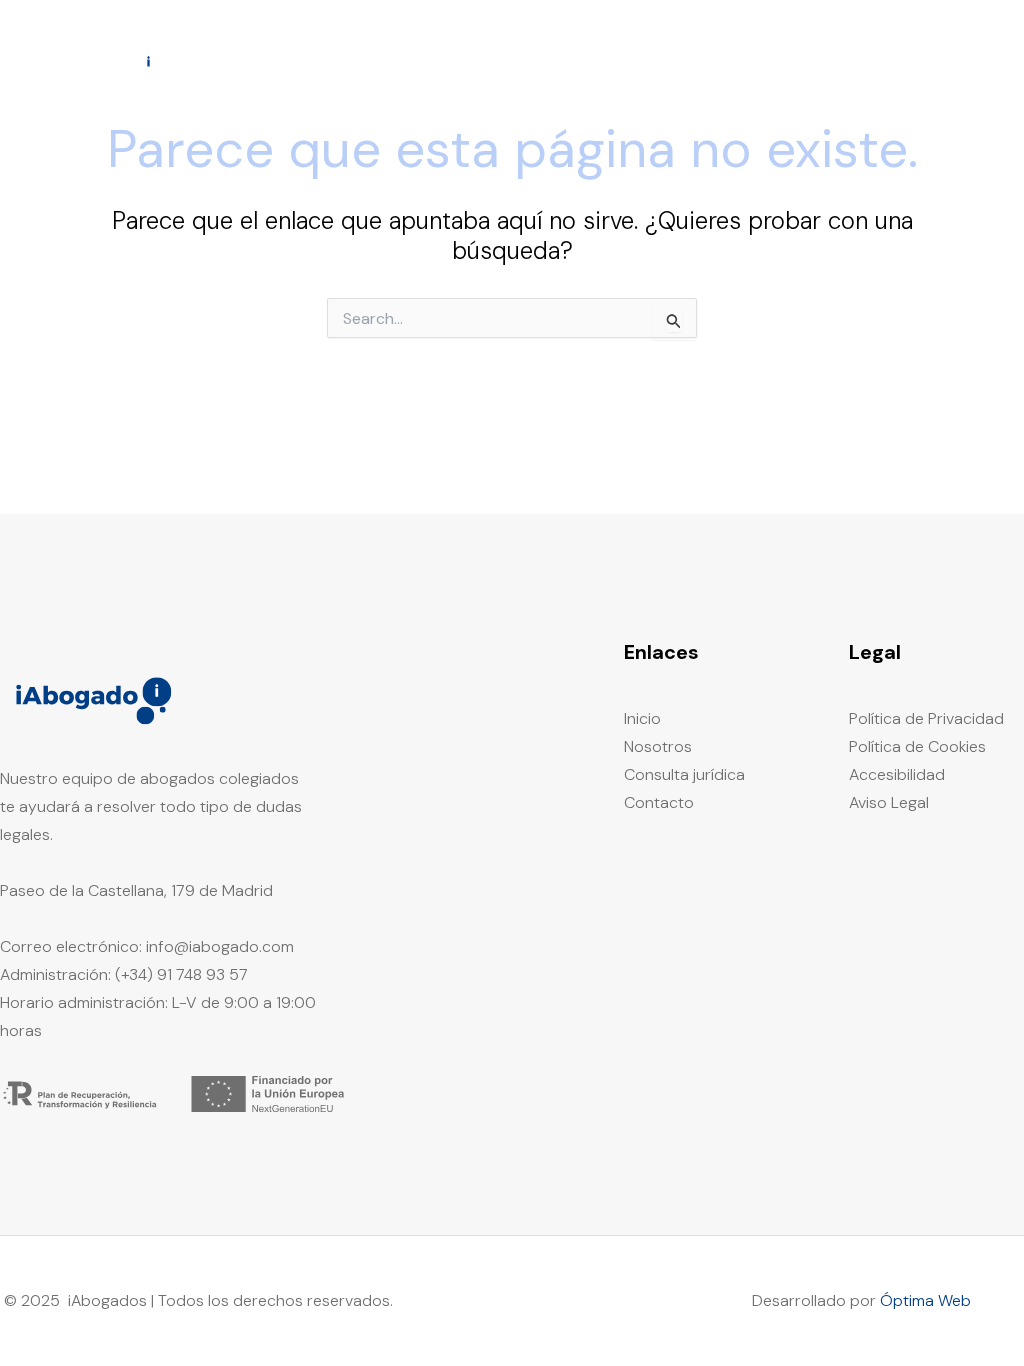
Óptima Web (925, 1300)
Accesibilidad (897, 774)
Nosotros (663, 60)
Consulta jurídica (684, 774)
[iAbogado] (95, 59)
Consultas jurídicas (797, 60)
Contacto (933, 60)
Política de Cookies (917, 746)
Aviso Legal (889, 802)
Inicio (578, 60)
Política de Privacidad (926, 718)
